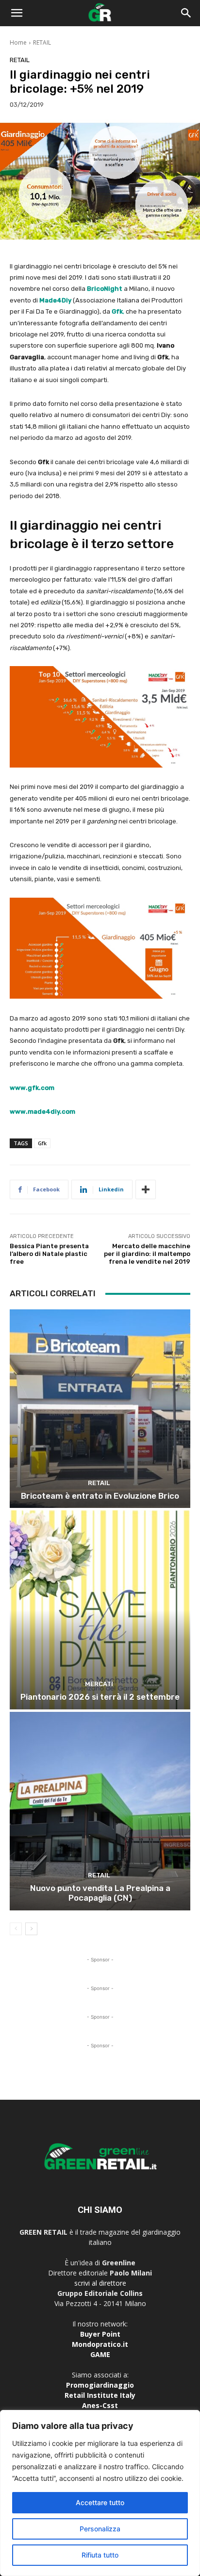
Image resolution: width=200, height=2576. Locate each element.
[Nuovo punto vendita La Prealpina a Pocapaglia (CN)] (100, 1811)
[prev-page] (16, 1929)
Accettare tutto (100, 2502)
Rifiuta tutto (100, 2555)
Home (18, 42)
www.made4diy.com (42, 1112)
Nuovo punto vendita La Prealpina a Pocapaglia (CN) (100, 1893)
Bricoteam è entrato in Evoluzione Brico (100, 1496)
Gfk (117, 311)
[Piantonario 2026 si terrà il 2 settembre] (100, 1610)
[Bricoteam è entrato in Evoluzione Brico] (100, 1409)
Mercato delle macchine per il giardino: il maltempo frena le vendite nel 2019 (147, 1254)
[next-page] (31, 1929)
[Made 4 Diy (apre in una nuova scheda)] (39, 300)
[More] (146, 1189)
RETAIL (42, 42)
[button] (17, 13)
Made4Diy (55, 300)
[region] (100, 2493)
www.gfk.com (32, 1088)
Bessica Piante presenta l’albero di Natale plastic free (49, 1254)
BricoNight (105, 289)
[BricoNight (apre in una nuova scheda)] (123, 289)
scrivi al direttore (100, 2283)
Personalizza (100, 2529)
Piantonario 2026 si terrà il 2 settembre (100, 1697)
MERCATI (99, 1684)
